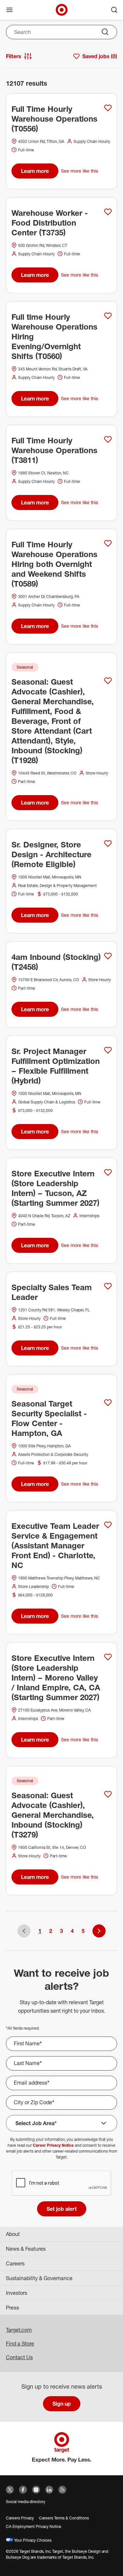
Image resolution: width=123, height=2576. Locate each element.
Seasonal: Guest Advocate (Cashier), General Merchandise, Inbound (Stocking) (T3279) (53, 1815)
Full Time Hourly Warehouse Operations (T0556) (54, 119)
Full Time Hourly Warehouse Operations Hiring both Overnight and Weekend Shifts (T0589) (54, 564)
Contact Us (19, 2357)
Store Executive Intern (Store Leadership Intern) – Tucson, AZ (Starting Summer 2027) (55, 1188)
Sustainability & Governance (39, 2278)
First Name (28, 2043)
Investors (17, 2293)
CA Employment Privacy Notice (34, 2526)
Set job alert (62, 2209)
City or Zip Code (34, 2102)
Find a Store (20, 2344)
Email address (32, 2083)
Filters (14, 56)
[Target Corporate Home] (62, 10)
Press (12, 2308)
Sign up (62, 2404)
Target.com (19, 2330)
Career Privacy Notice (53, 2145)
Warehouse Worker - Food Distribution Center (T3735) (50, 223)
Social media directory (26, 2502)
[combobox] (61, 32)
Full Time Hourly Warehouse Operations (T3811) (54, 450)
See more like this (80, 171)
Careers (15, 2263)
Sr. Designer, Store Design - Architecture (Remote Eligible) (51, 854)
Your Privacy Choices (32, 2540)
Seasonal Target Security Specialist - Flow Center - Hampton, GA (49, 1418)
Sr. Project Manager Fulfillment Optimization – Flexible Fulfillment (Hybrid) (56, 1066)
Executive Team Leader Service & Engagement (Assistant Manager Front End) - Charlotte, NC (55, 1545)
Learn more (35, 171)
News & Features (26, 2249)
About (13, 2234)
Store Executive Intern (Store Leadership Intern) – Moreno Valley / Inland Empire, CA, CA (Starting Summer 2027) (56, 1678)
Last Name (28, 2063)
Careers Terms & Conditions (64, 2518)
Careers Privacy (20, 2518)
